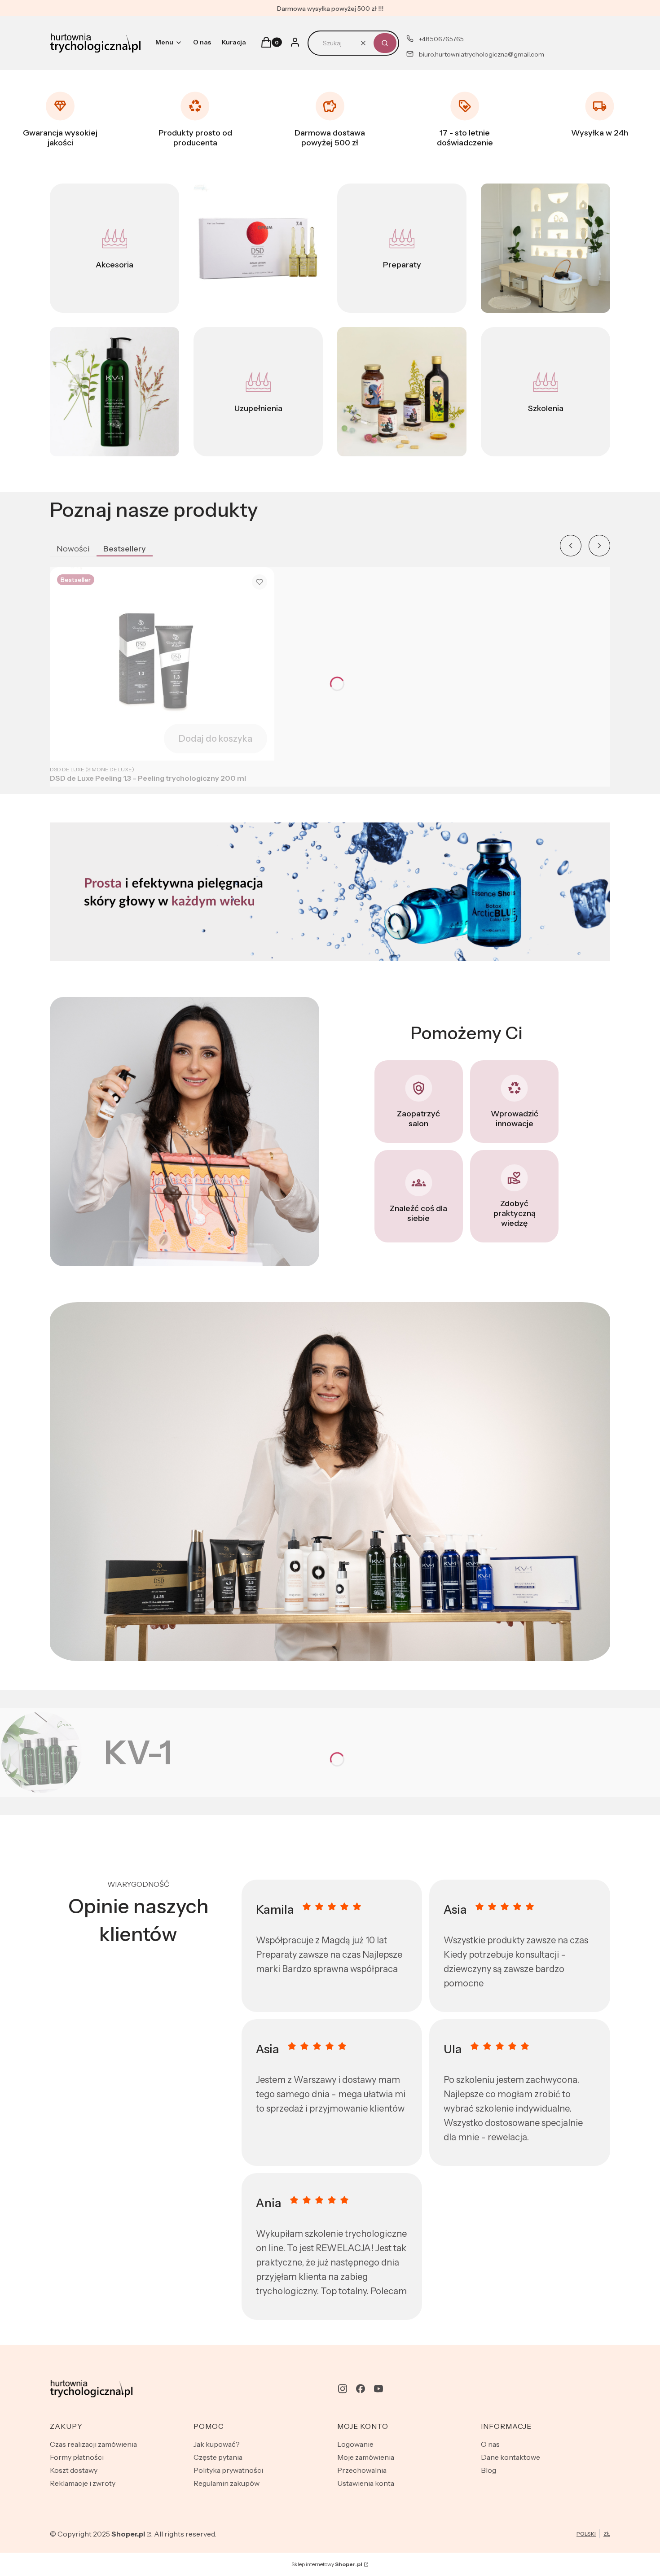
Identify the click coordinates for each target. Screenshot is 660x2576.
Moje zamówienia (366, 2457)
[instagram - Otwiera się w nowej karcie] (343, 2389)
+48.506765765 (441, 39)
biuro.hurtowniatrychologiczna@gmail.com (482, 54)
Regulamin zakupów (227, 2483)
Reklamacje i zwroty (83, 2483)
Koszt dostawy (74, 2470)
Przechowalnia (362, 2470)
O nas (490, 2444)
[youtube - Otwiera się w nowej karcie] (378, 2389)
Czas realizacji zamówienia (93, 2444)
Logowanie (355, 2444)
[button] (385, 43)
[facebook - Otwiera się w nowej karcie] (361, 2389)
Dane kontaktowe (510, 2457)
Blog (488, 2470)
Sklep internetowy (327, 2564)
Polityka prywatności (228, 2470)
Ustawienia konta (366, 2483)
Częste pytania (218, 2457)
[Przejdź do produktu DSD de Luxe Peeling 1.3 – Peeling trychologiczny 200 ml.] (162, 664)
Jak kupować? (217, 2444)
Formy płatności (77, 2457)
